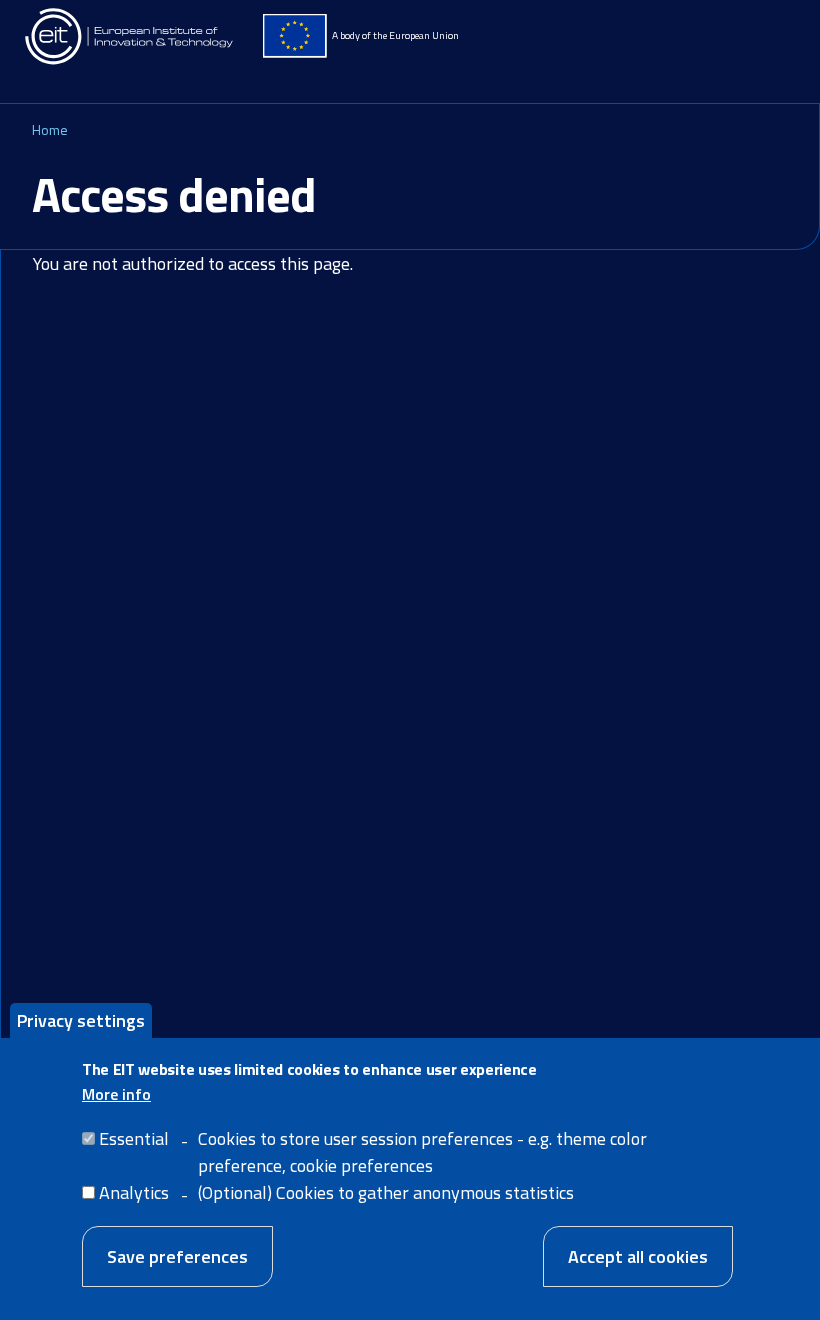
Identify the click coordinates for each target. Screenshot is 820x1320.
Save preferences (177, 1256)
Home (50, 129)
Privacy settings (81, 1020)
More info (116, 1094)
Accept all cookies (638, 1256)
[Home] (130, 36)
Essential (134, 1138)
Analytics (134, 1192)
